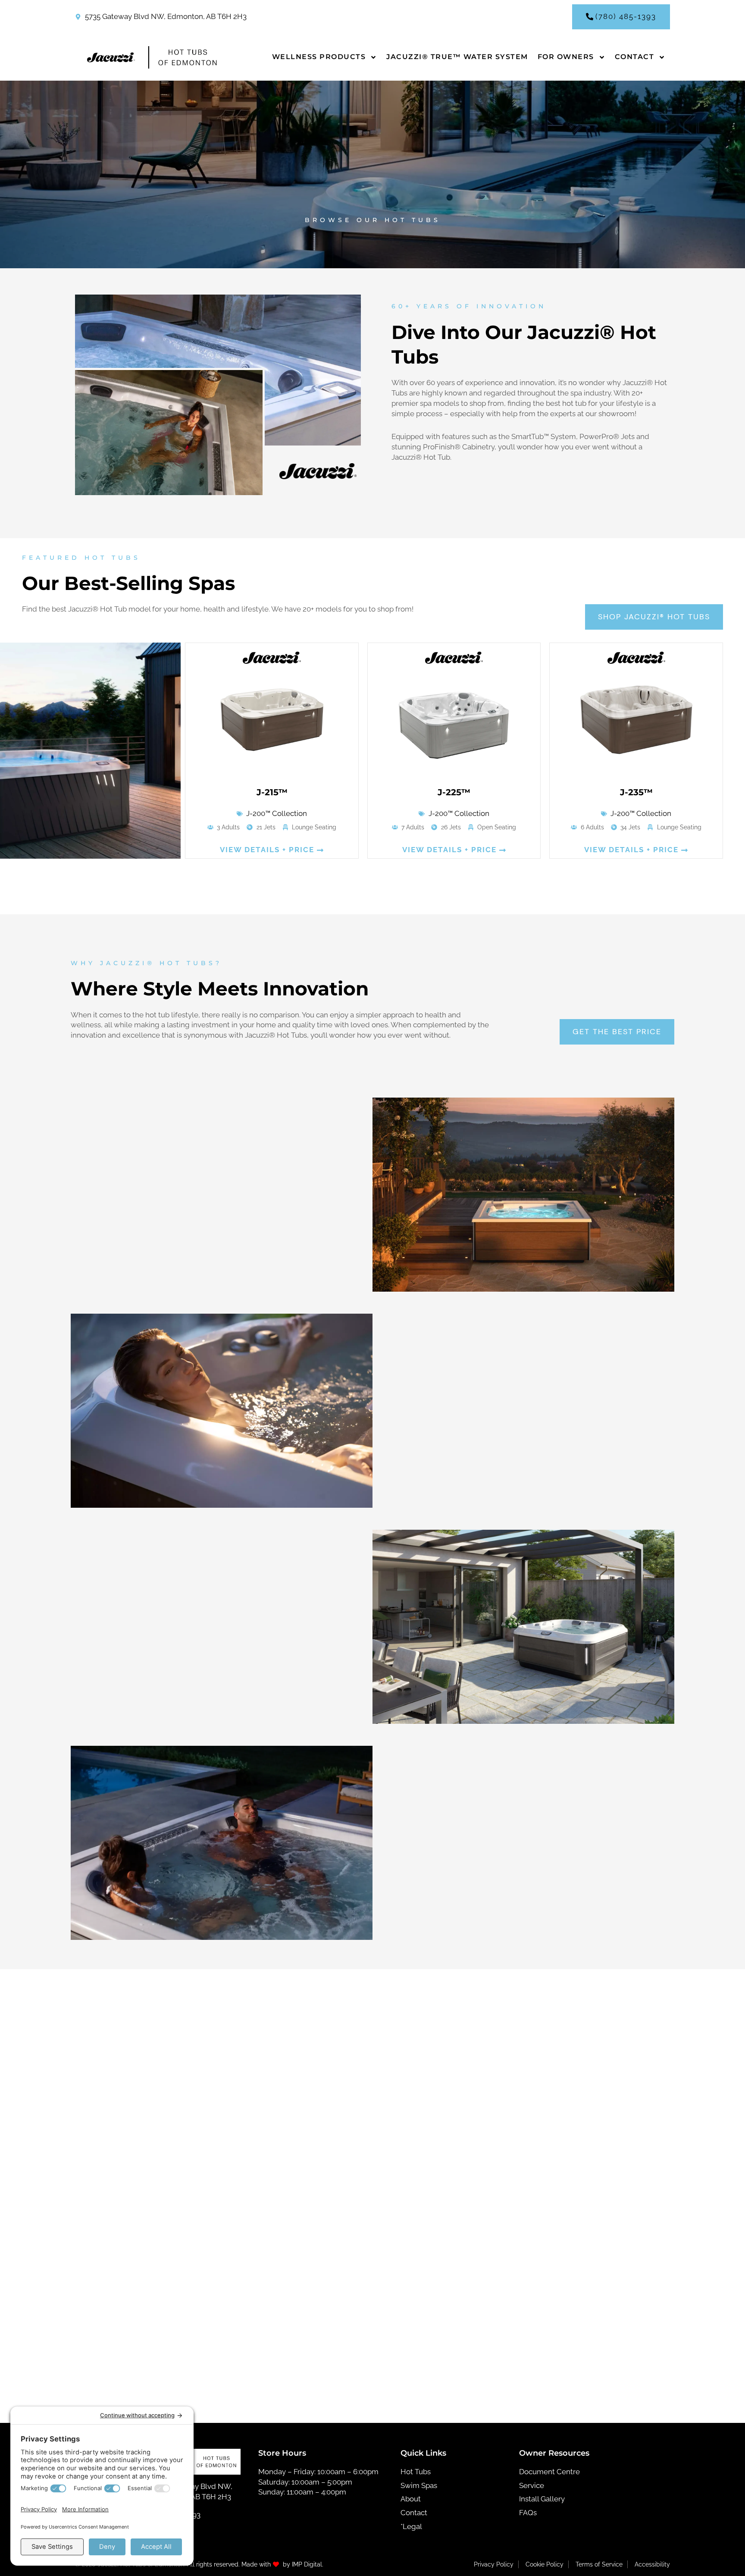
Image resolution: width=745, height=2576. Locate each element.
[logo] (149, 57)
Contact (635, 57)
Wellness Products (319, 57)
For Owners (566, 57)
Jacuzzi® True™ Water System (457, 57)
